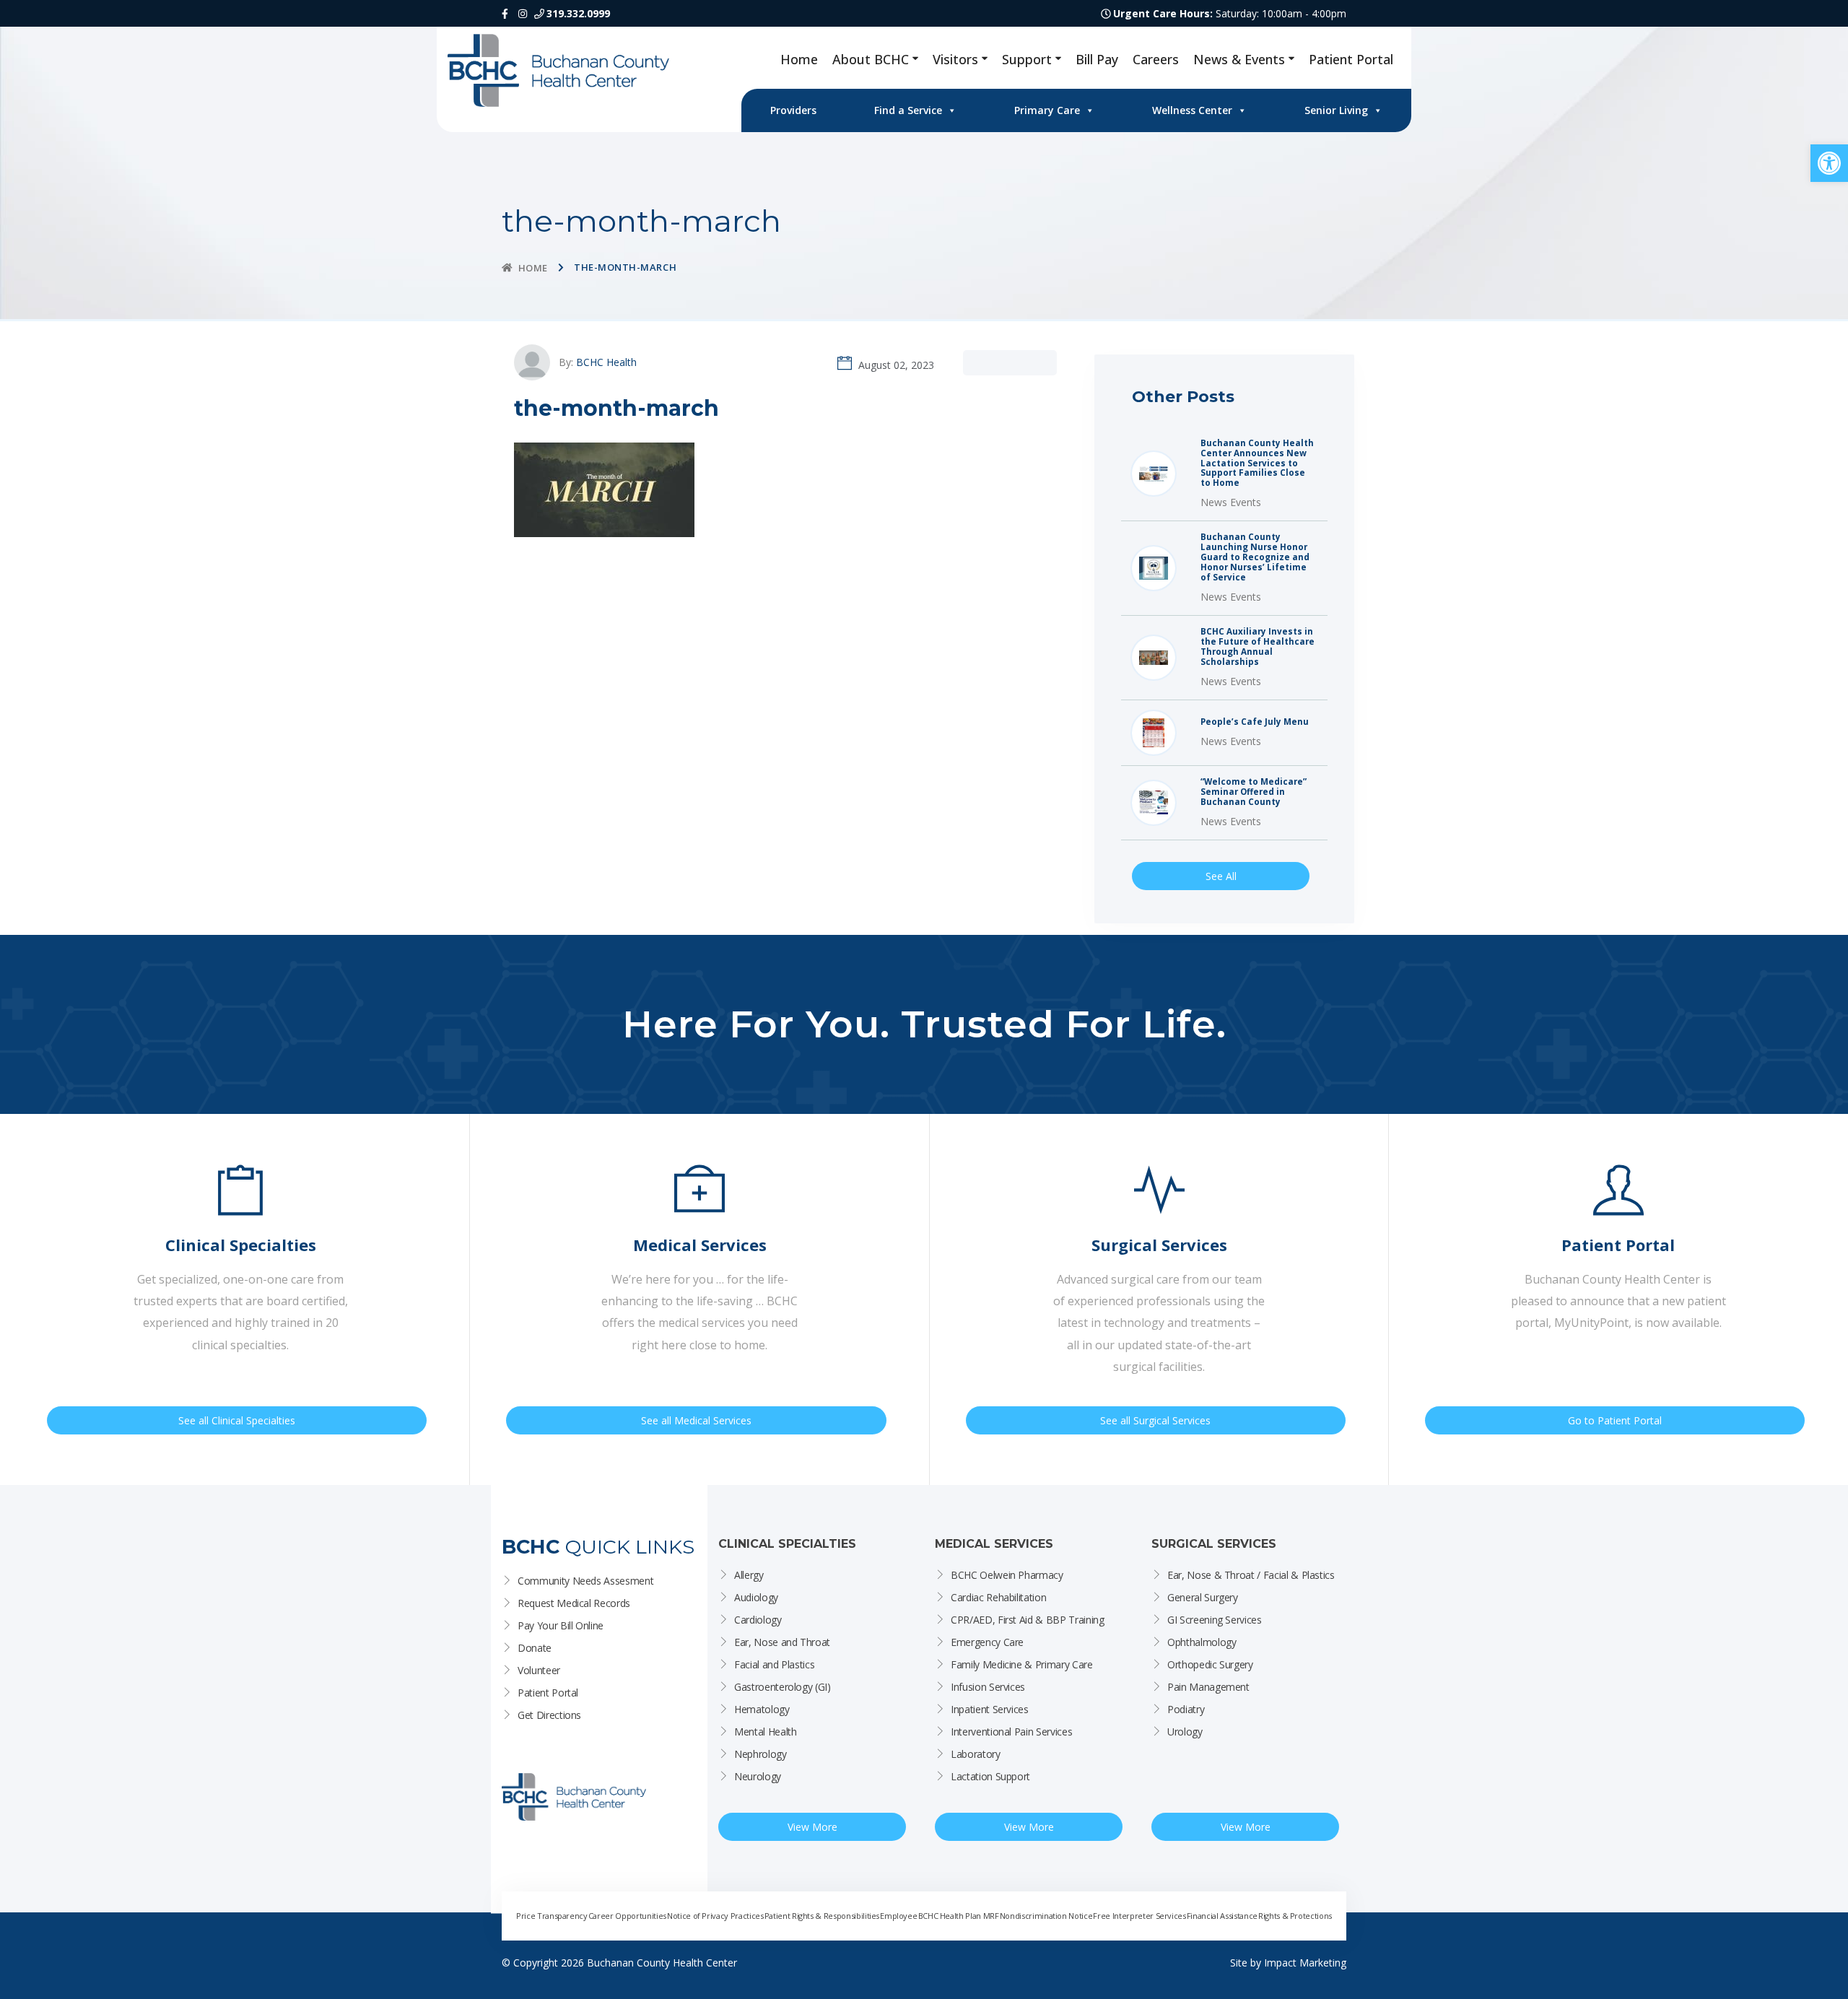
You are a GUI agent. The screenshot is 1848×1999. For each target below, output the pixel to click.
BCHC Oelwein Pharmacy (1007, 1575)
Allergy (749, 1575)
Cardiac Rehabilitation (998, 1597)
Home (799, 59)
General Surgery (1203, 1597)
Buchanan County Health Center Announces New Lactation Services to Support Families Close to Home (1257, 463)
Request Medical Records (574, 1603)
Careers (1156, 59)
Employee (898, 1916)
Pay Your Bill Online (561, 1625)
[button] (1829, 163)
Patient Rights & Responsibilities (822, 1916)
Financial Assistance (1222, 1916)
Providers (793, 110)
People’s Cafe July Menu (1255, 722)
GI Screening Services (1215, 1620)
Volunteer (539, 1670)
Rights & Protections (1295, 1916)
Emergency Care (987, 1642)
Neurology (758, 1776)
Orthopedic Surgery (1210, 1664)
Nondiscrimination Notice (1046, 1916)
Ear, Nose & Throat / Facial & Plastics (1251, 1575)
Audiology (756, 1597)
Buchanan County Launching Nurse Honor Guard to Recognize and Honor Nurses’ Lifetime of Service (1255, 557)
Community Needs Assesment (585, 1581)
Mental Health (765, 1732)
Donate (535, 1648)
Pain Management (1208, 1687)
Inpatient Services (990, 1709)
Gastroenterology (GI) (783, 1687)
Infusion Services (988, 1687)
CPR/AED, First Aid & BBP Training (1027, 1620)
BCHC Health (606, 362)
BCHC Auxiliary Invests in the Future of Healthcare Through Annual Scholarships (1258, 647)
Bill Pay (1097, 59)
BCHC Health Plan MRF (959, 1916)
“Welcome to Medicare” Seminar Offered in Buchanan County (1254, 792)
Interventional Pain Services (1011, 1732)
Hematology (762, 1709)
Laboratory (976, 1754)
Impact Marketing (1305, 1963)
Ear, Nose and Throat (782, 1642)
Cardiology (758, 1620)
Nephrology (760, 1754)
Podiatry (1186, 1709)
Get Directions (549, 1715)
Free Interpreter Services (1139, 1916)
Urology (1185, 1732)
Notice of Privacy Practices (715, 1916)
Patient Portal (1351, 59)
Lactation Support (990, 1776)
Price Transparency (552, 1916)
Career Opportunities (627, 1916)
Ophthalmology (1202, 1642)
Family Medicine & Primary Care (1022, 1664)
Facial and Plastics (774, 1664)
